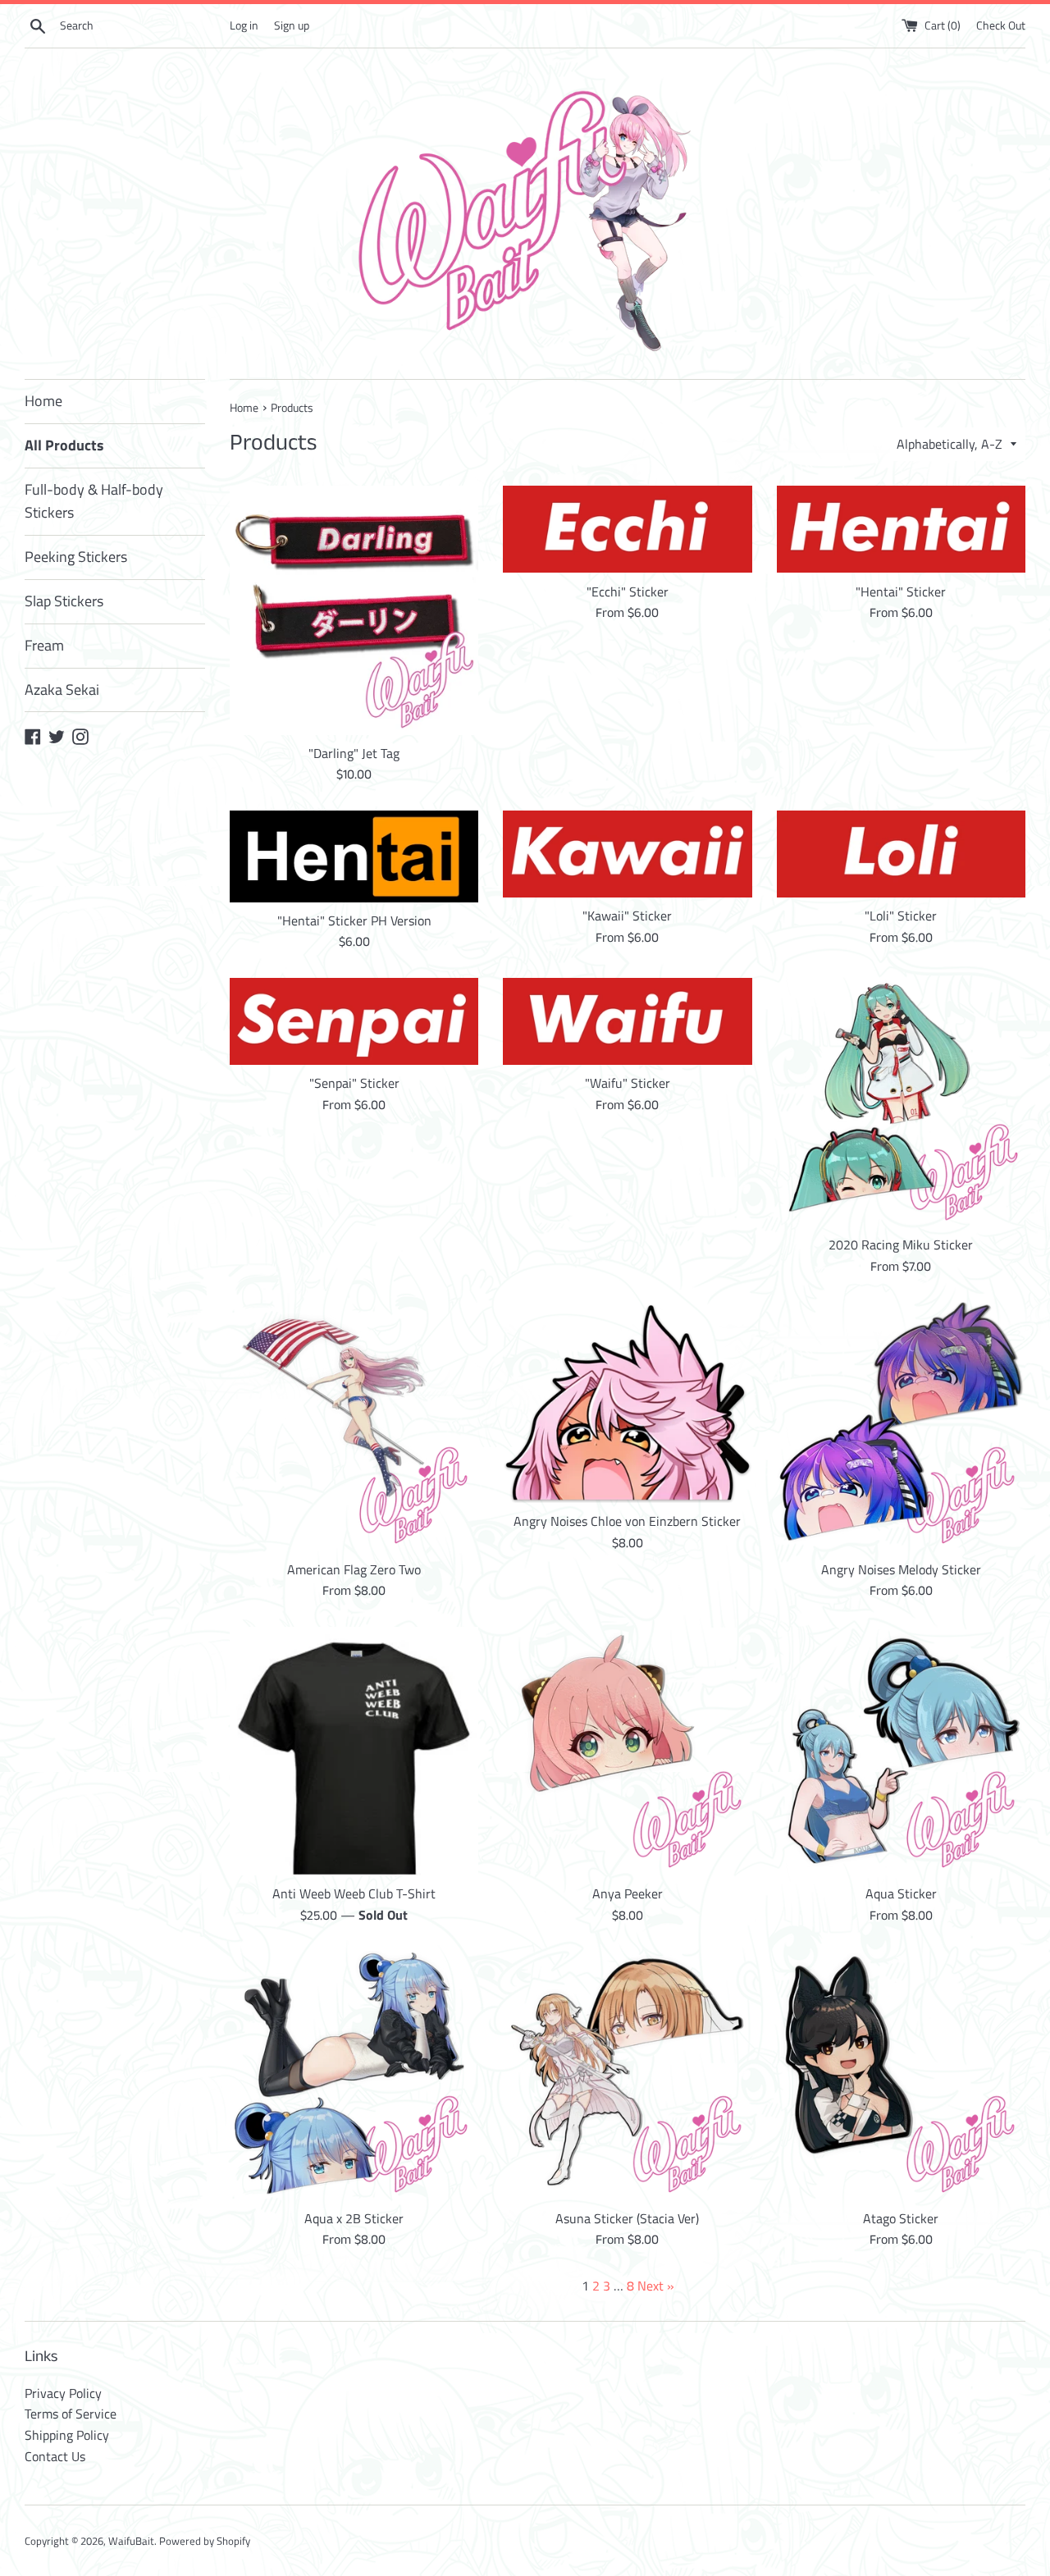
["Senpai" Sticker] (354, 1022)
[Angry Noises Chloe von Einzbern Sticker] (627, 1402)
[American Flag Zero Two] (354, 1426)
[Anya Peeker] (627, 1751)
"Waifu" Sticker (628, 1083)
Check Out (1001, 25)
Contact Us (55, 2456)
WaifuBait (131, 2541)
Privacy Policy (63, 2393)
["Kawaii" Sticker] (627, 854)
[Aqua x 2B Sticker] (354, 2075)
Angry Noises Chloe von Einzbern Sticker (627, 1521)
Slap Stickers (64, 601)
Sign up (292, 25)
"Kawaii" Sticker (627, 916)
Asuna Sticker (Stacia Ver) (627, 2218)
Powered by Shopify (205, 2541)
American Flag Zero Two (354, 1569)
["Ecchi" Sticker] (627, 530)
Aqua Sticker (901, 1893)
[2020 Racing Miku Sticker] (901, 1102)
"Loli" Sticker (901, 916)
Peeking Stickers (76, 557)
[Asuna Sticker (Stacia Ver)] (627, 2075)
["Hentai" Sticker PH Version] (354, 856)
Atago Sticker (901, 2218)
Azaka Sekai (62, 690)
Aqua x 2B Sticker (354, 2218)
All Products (64, 445)
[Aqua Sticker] (901, 1751)
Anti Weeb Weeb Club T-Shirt (354, 1893)
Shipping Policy (67, 2435)
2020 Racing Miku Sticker (901, 1245)
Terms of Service (71, 2414)
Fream (44, 645)
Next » (656, 2286)
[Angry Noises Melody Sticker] (901, 1426)
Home (43, 401)
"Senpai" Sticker (354, 1083)
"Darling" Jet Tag (354, 753)
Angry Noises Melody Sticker (901, 1569)
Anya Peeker (628, 1893)
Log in (244, 25)
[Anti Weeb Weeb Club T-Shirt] (354, 1751)
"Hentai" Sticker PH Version (354, 920)
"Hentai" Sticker (901, 591)
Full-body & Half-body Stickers (94, 501)
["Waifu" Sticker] (627, 1022)
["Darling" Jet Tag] (354, 610)
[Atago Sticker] (901, 2075)
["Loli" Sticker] (901, 854)
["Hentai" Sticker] (901, 530)
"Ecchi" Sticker (628, 591)
